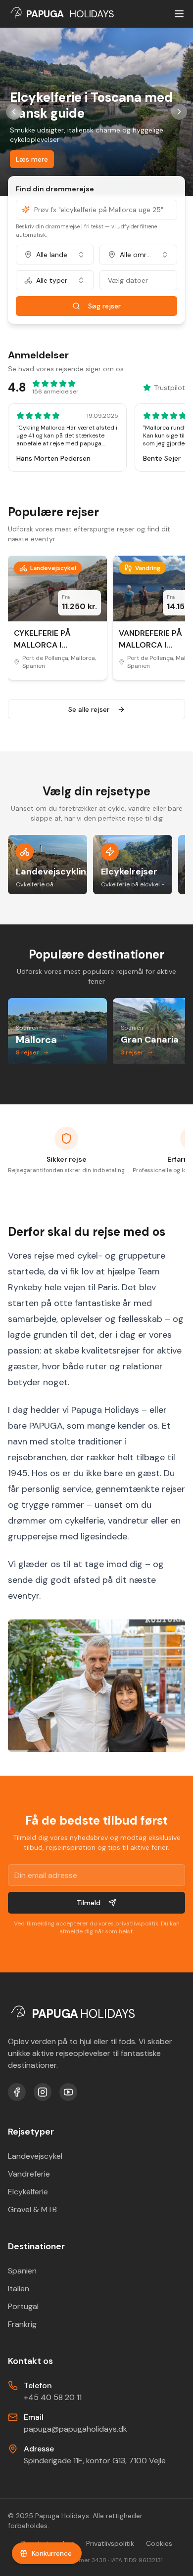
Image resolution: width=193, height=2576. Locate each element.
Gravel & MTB (32, 2209)
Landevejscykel (35, 2156)
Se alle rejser (89, 709)
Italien (19, 2289)
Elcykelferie (28, 2192)
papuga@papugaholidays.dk (75, 2429)
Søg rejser (104, 306)
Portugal (23, 2306)
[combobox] (55, 255)
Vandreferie (29, 2174)
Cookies (159, 2543)
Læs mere (32, 159)
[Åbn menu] (179, 14)
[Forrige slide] (14, 112)
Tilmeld (89, 1903)
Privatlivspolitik (110, 2543)
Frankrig (22, 2324)
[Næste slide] (179, 112)
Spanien (22, 2271)
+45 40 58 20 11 (53, 2397)
